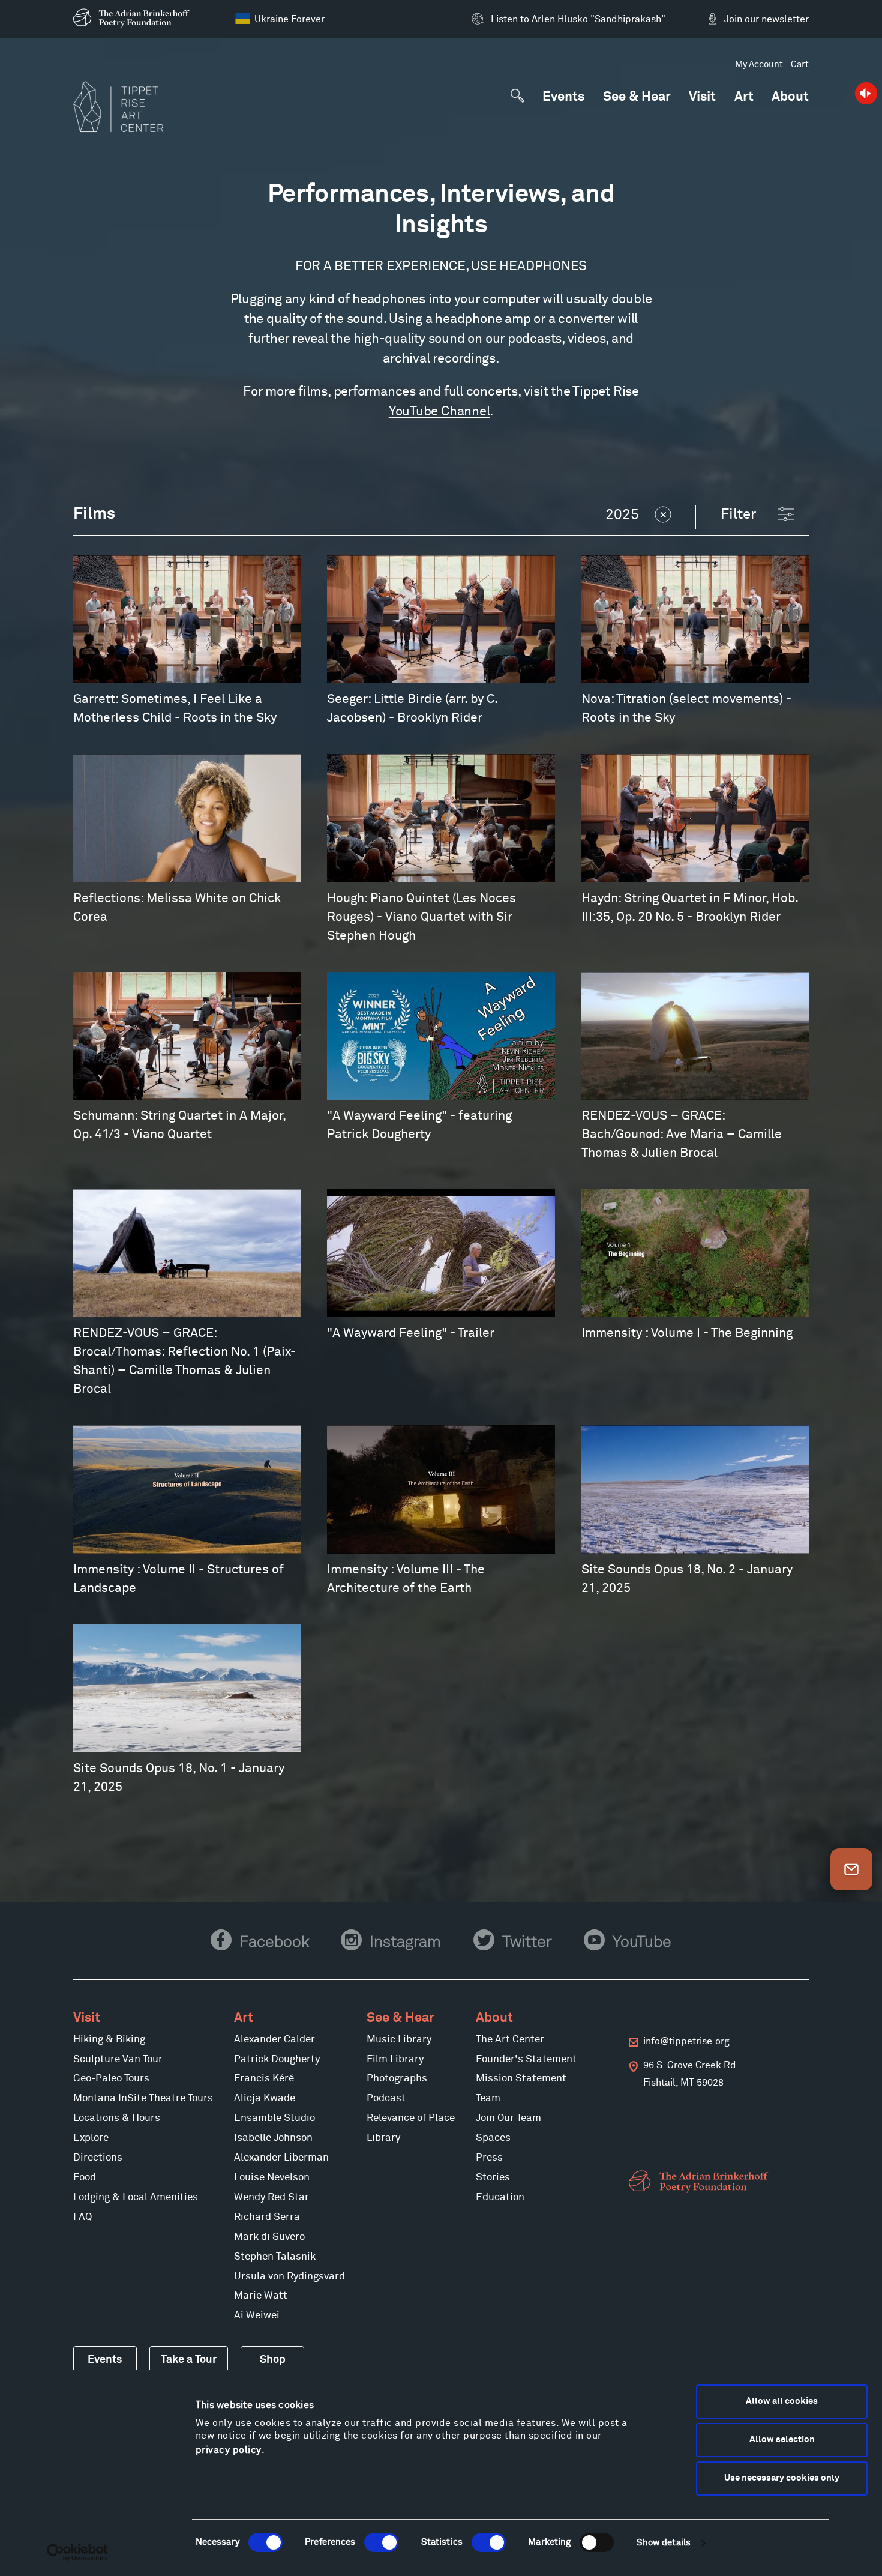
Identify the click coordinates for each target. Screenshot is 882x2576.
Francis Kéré (264, 2079)
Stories (493, 2178)
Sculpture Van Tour (118, 2059)
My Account (759, 65)
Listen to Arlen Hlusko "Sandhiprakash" (578, 19)
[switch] (381, 2542)
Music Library (399, 2040)
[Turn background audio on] (865, 93)
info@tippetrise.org (686, 2041)
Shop (273, 2360)
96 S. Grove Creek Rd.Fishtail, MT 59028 (691, 2074)
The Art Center (510, 2040)
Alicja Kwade (265, 2098)
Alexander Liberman (281, 2158)
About (790, 98)
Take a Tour (189, 2360)
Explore (91, 2138)
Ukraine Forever (289, 19)
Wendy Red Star (271, 2197)
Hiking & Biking (109, 2040)
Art (744, 98)
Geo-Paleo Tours (111, 2079)
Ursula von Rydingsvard (289, 2277)
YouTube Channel (439, 412)
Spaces (493, 2138)
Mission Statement (521, 2079)
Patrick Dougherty (277, 2059)
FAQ (82, 2217)
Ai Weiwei (257, 2316)
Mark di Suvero (269, 2237)
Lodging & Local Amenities (136, 2197)
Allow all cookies (782, 2401)
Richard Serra (267, 2217)
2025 (622, 515)
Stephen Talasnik (275, 2257)
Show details (664, 2543)
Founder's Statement (526, 2059)
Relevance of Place (411, 2118)
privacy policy (229, 2450)
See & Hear (637, 98)
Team (488, 2098)
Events (563, 98)
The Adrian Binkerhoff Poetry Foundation (701, 2182)
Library (383, 2138)
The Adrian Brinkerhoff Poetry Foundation (134, 18)
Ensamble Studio (274, 2118)
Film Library (395, 2059)
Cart (800, 65)
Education (500, 2197)
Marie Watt (261, 2296)
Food (85, 2178)
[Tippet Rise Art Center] (118, 107)
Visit (702, 98)
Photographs (397, 2079)
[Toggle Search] (517, 96)
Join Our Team (508, 2118)
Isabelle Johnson (273, 2138)
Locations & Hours (117, 2118)
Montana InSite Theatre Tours (143, 2098)
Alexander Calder (274, 2040)
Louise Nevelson (272, 2178)
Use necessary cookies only (782, 2478)
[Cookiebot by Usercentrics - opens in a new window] (78, 2553)
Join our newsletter (766, 19)
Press (489, 2158)
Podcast (386, 2098)
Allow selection (782, 2439)
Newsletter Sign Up (851, 1869)
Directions (98, 2158)
